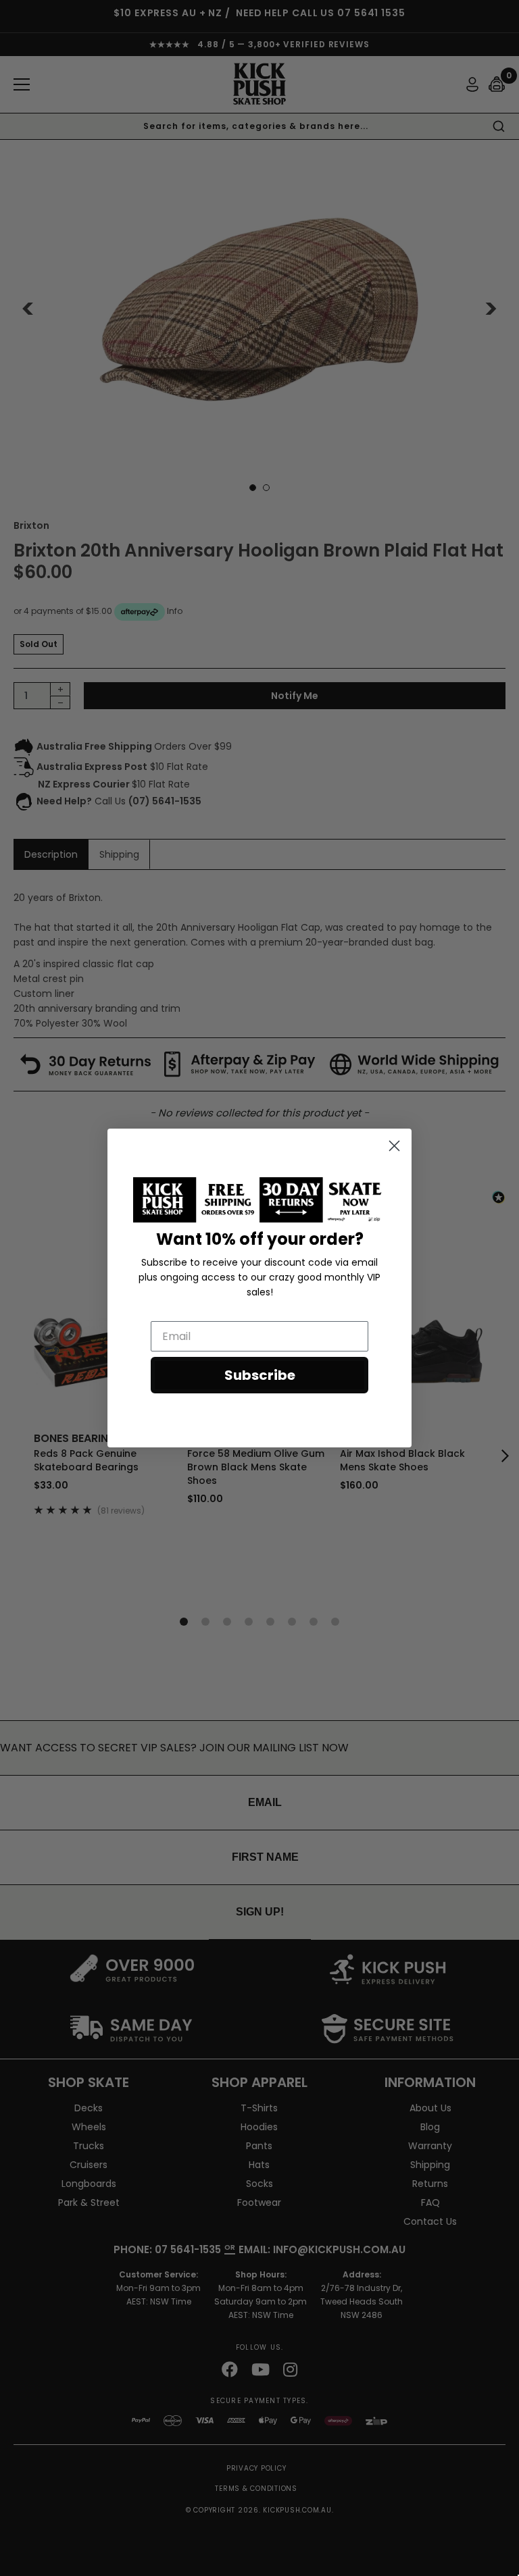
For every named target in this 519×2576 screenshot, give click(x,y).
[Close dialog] (394, 1146)
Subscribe (260, 1375)
